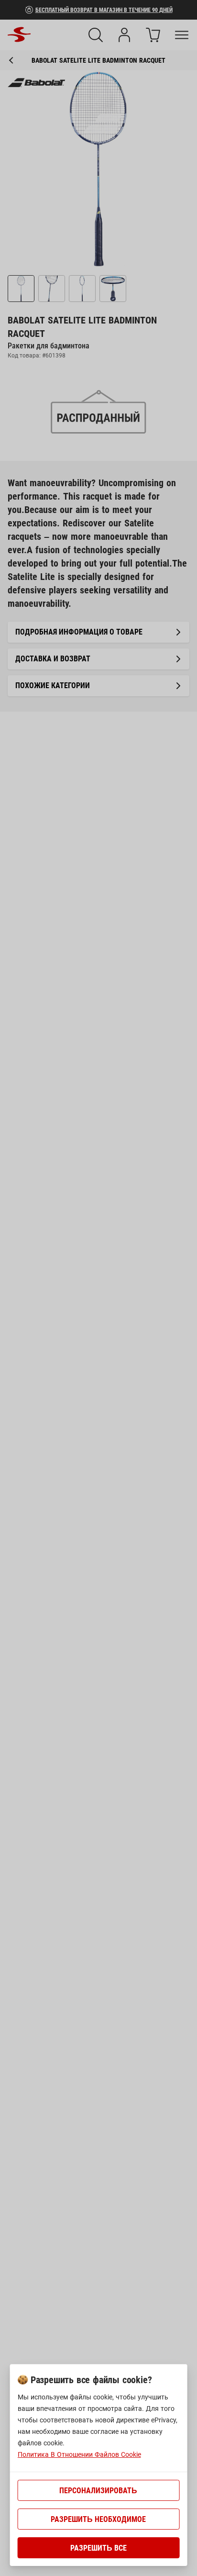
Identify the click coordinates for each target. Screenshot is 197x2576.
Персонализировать (98, 2491)
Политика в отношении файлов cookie (79, 2454)
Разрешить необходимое (98, 2519)
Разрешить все (98, 2548)
